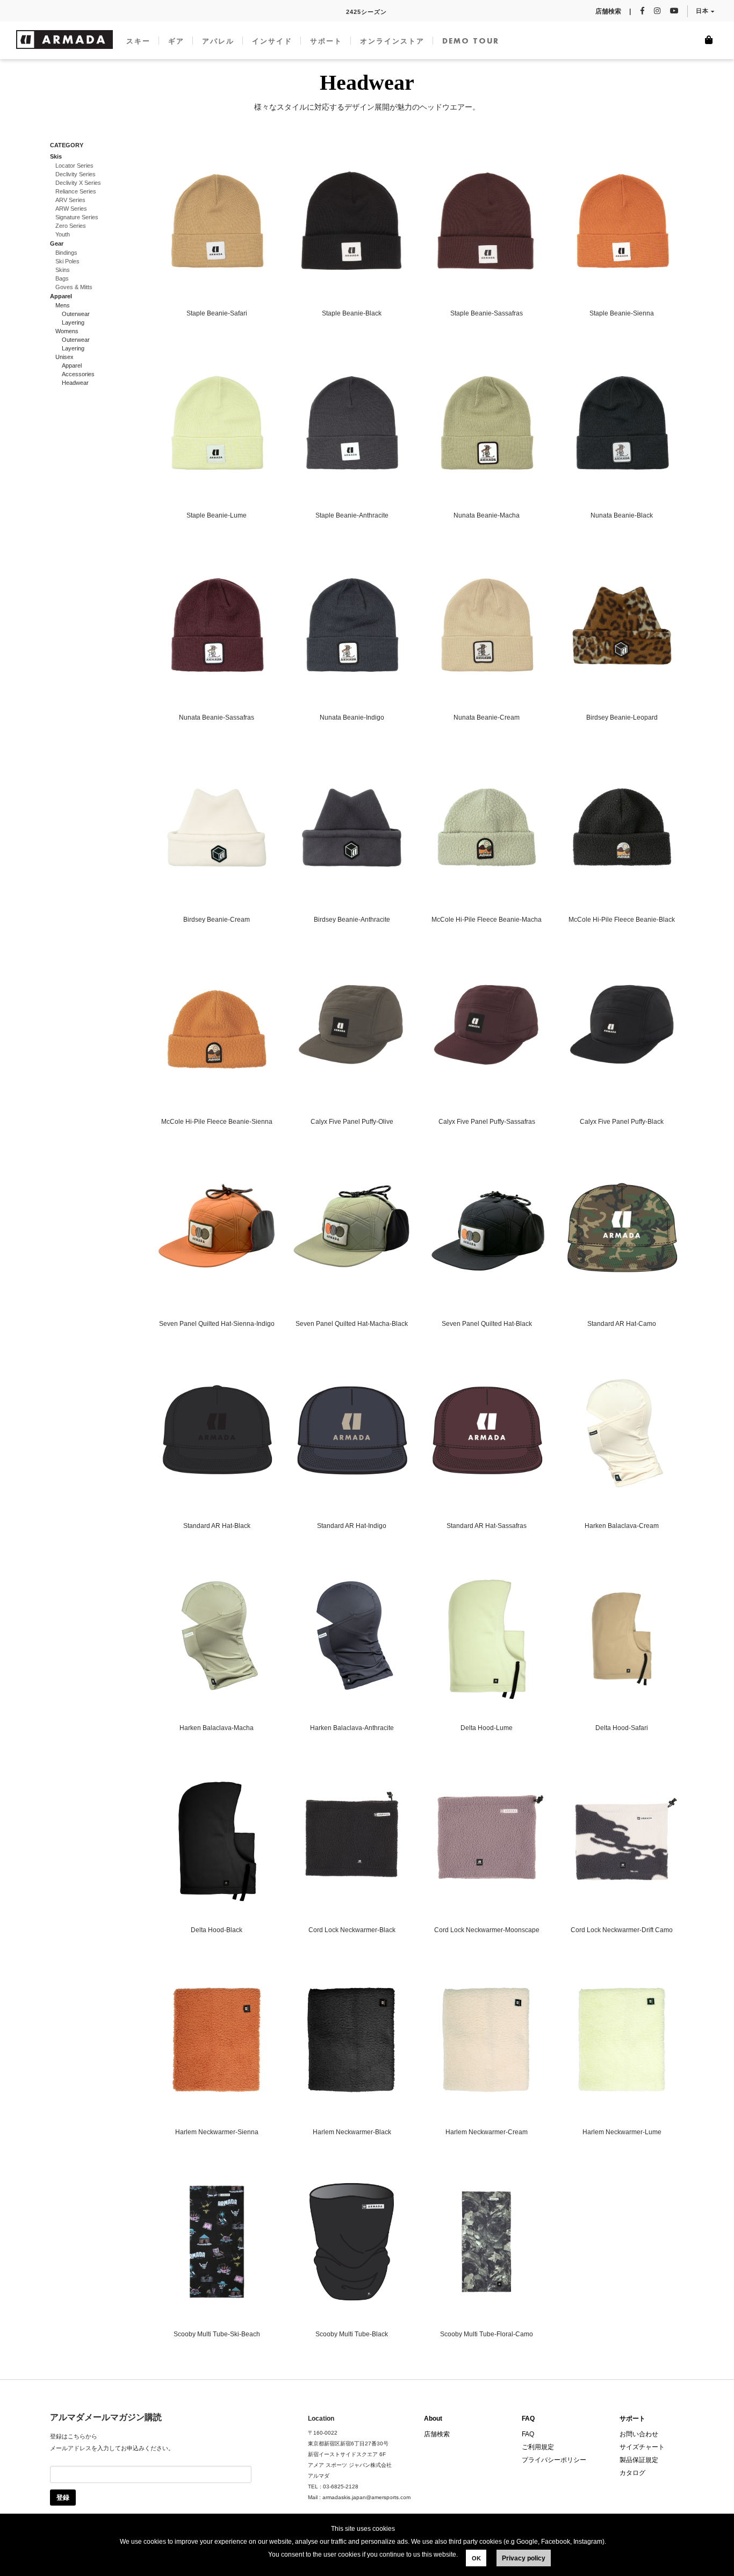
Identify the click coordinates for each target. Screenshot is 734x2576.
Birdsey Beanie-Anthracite (352, 920)
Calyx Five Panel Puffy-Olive (352, 1122)
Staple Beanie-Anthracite (352, 515)
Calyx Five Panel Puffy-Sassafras (487, 1122)
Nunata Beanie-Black (622, 515)
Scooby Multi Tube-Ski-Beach (217, 2334)
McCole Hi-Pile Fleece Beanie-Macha (487, 920)
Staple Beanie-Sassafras (487, 313)
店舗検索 (437, 2434)
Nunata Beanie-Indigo (352, 717)
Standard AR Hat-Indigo (352, 1526)
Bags (62, 278)
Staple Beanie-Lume (217, 515)
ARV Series (70, 200)
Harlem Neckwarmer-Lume (622, 2132)
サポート (326, 41)
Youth (63, 234)
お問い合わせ (639, 2434)
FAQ (528, 2419)
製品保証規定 (639, 2460)
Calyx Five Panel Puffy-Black (622, 1122)
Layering (73, 322)
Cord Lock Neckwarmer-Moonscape (487, 1930)
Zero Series (71, 226)
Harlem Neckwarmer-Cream (487, 2132)
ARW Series (71, 209)
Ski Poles (67, 261)
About (433, 2419)
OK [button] (476, 2558)
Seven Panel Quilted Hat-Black (487, 1324)
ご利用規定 (538, 2447)
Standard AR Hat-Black (217, 1526)
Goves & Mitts (74, 287)
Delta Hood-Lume (487, 1728)
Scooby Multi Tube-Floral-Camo (487, 2334)
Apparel (72, 365)
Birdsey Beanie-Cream (217, 920)
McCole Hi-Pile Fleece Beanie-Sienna (217, 1122)
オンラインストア (392, 41)
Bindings (66, 253)
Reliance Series (76, 191)
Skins (63, 270)
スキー (138, 41)
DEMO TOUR (471, 41)
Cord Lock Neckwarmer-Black (352, 1930)
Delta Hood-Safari (622, 1728)
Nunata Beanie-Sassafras (217, 717)
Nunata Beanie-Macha (487, 515)
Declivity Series (75, 174)
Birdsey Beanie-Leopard (622, 717)
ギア (176, 41)
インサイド (272, 41)
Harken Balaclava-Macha (217, 1728)
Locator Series (74, 166)
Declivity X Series (78, 183)
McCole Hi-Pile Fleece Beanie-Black (622, 920)
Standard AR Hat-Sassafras (487, 1526)
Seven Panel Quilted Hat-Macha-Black (352, 1324)
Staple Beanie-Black (352, 313)
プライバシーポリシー (554, 2460)
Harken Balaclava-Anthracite (352, 1728)
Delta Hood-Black (217, 1930)
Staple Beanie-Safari (217, 313)
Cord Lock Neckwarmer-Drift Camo (622, 1930)
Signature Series (77, 217)
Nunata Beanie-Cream (487, 717)
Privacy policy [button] (524, 2558)
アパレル (218, 41)
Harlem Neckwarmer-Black (352, 2132)
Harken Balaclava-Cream (622, 1526)
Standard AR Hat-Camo (622, 1324)
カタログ (632, 2473)
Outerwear (76, 314)
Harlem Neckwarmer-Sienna (217, 2132)
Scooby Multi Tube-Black (352, 2334)
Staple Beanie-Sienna (622, 313)
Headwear (75, 383)
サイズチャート (642, 2447)
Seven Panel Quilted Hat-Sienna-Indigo (217, 1324)
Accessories (78, 374)
